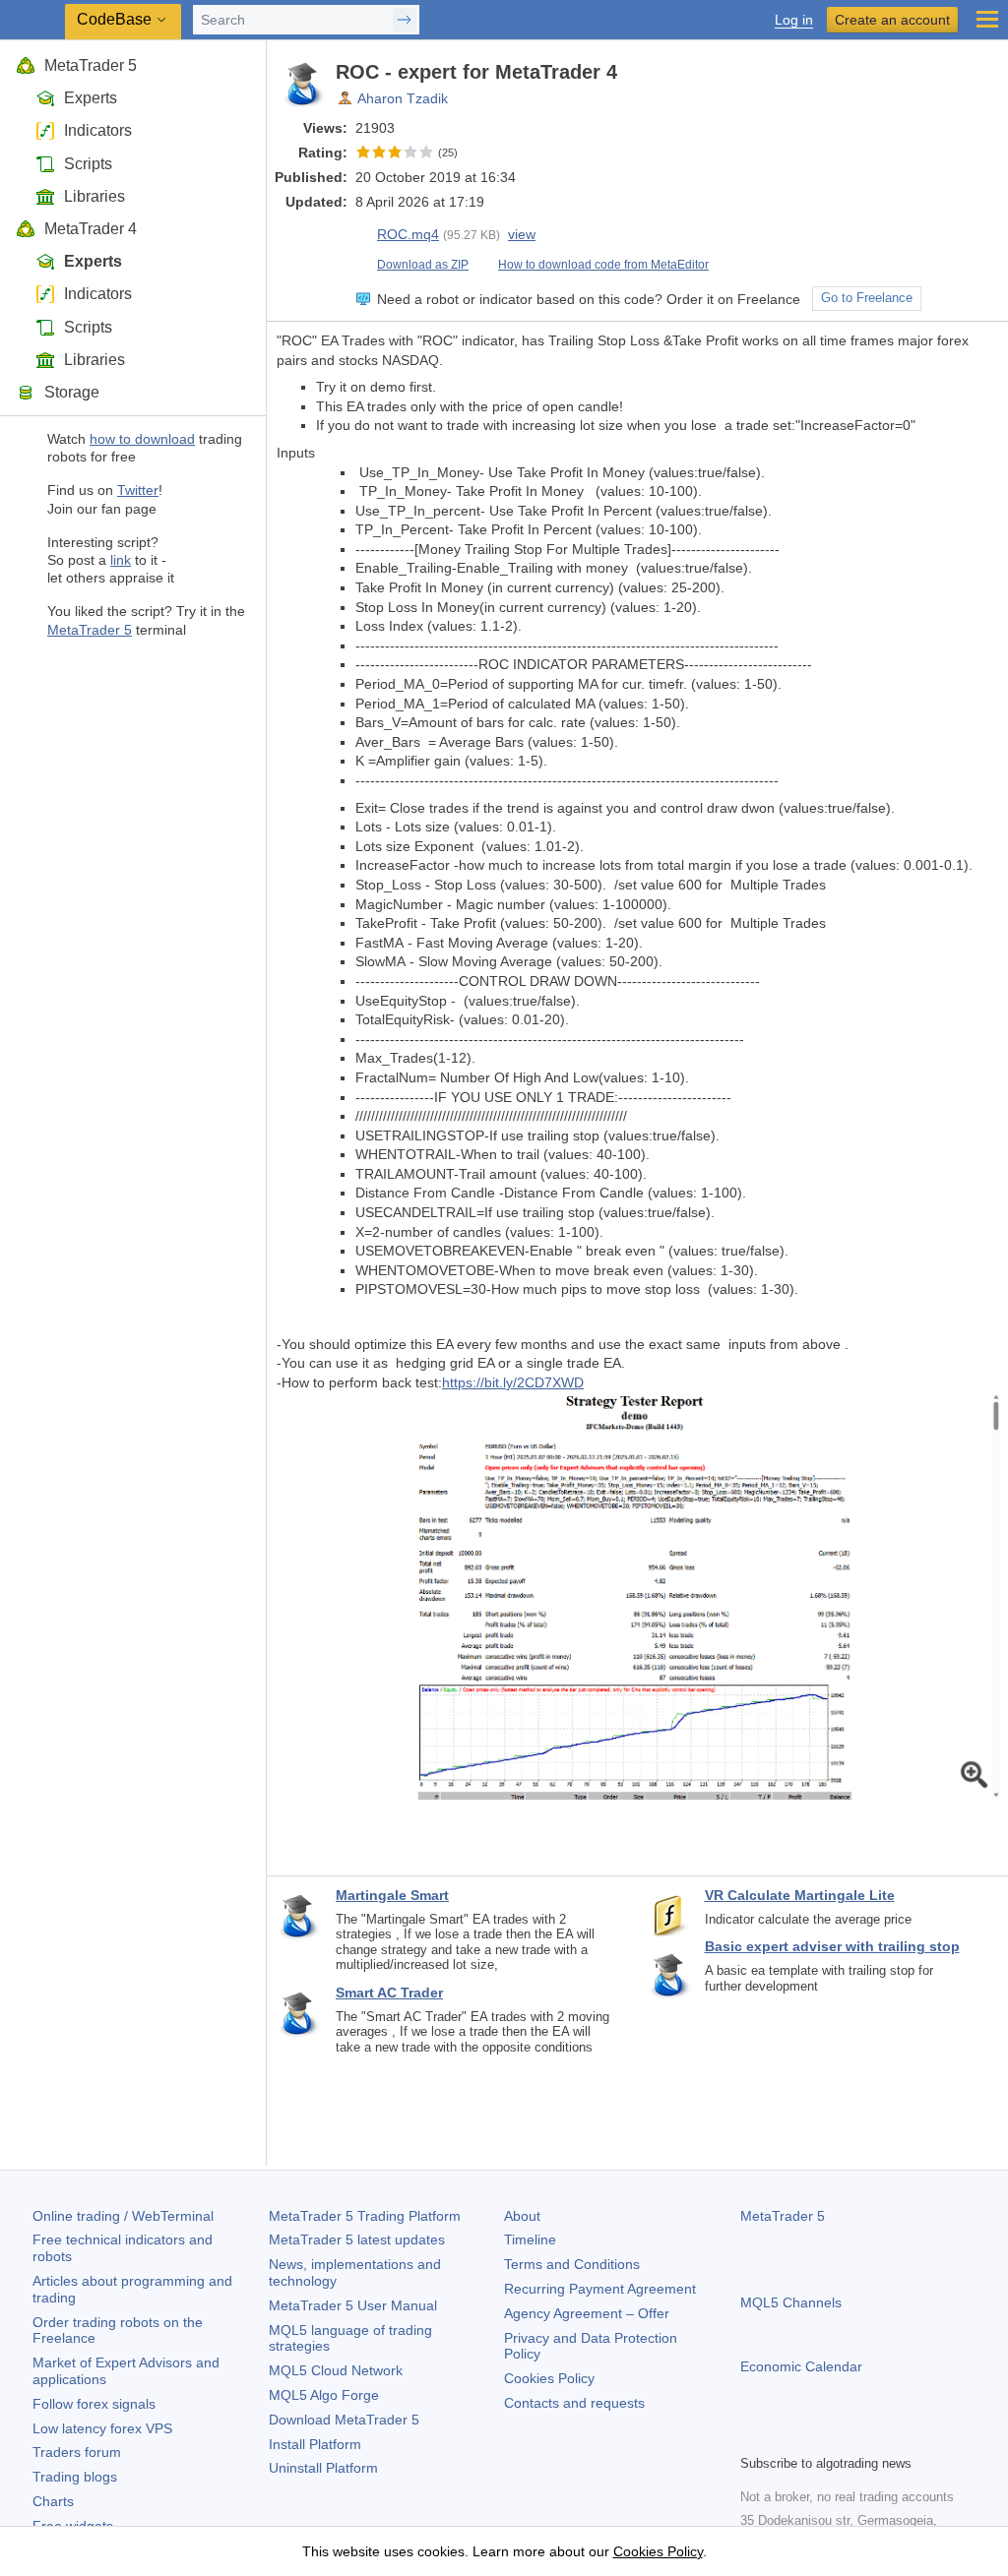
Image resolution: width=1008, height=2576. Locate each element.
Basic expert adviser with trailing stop (832, 1946)
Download (344, 2420)
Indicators (98, 130)
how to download (142, 439)
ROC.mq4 (408, 234)
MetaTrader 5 (91, 65)
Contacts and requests (574, 2403)
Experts (91, 98)
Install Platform (315, 2444)
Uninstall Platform (323, 2468)
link (121, 560)
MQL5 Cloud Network (336, 2370)
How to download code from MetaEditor (603, 265)
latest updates (357, 2239)
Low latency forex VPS (102, 2428)
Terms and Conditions (572, 2264)
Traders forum (77, 2452)
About (522, 2216)
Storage (72, 392)
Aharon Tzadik (403, 98)
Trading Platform (365, 2216)
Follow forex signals (94, 2404)
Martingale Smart (392, 1895)
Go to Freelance (867, 298)
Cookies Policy (549, 2378)
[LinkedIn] (878, 2436)
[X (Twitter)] (815, 2436)
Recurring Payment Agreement (600, 2289)
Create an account (892, 20)
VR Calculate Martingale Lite (800, 1895)
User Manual (353, 2305)
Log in (794, 20)
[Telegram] (784, 2436)
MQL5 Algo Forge (324, 2395)
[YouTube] (847, 2436)
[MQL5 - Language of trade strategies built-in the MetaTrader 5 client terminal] (34, 20)
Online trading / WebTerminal (123, 2216)
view (522, 234)
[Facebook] (752, 2436)
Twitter (138, 490)
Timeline (530, 2239)
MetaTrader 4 (91, 229)
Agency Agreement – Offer (587, 2313)
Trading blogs (75, 2477)
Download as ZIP (423, 265)
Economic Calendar (801, 2366)
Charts (53, 2501)
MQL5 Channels (791, 2302)
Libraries (94, 196)
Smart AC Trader (389, 1993)
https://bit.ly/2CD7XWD (513, 1382)
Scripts (88, 164)
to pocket (980, 72)
